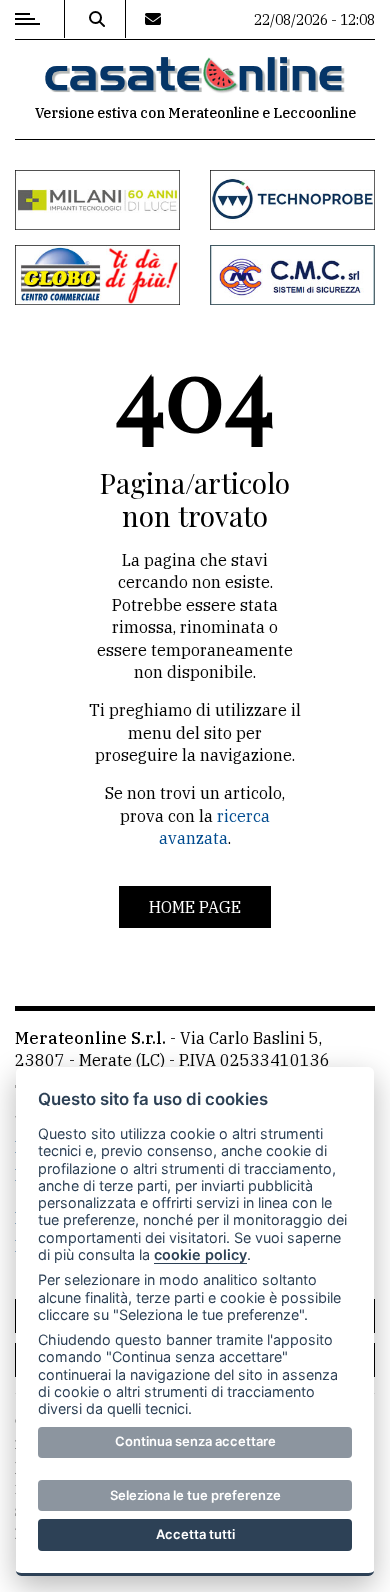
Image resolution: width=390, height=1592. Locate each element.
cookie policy (200, 1254)
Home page (195, 907)
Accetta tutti (195, 1534)
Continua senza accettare (195, 1441)
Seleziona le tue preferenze (195, 1495)
